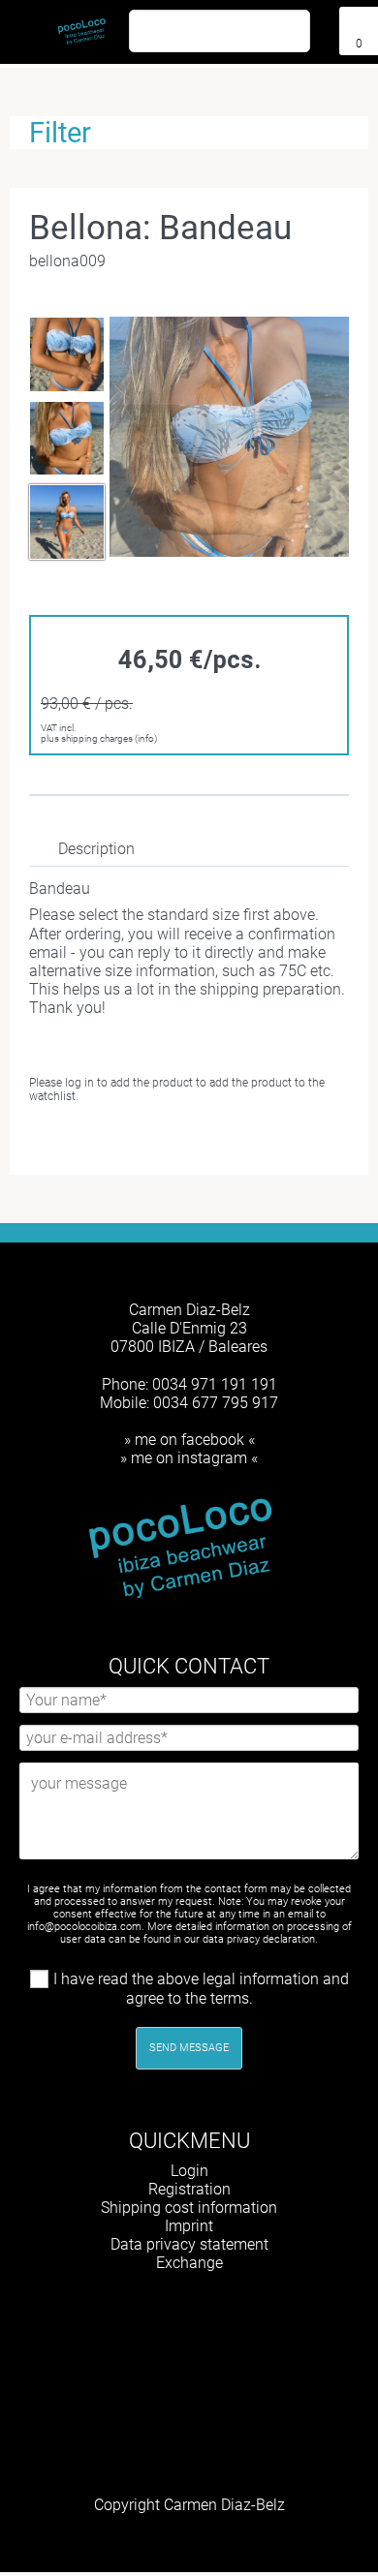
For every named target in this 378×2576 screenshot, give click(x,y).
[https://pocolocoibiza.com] (218, 2312)
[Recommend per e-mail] (192, 1141)
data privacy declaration (259, 1939)
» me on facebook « (189, 1440)
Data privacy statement (189, 2244)
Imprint (189, 2226)
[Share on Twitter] (161, 1141)
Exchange (189, 2263)
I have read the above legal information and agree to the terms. (201, 1989)
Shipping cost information (189, 2208)
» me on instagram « (189, 1458)
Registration (189, 2189)
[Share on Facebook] (130, 1141)
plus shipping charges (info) (99, 738)
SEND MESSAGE (189, 2048)
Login (189, 2171)
